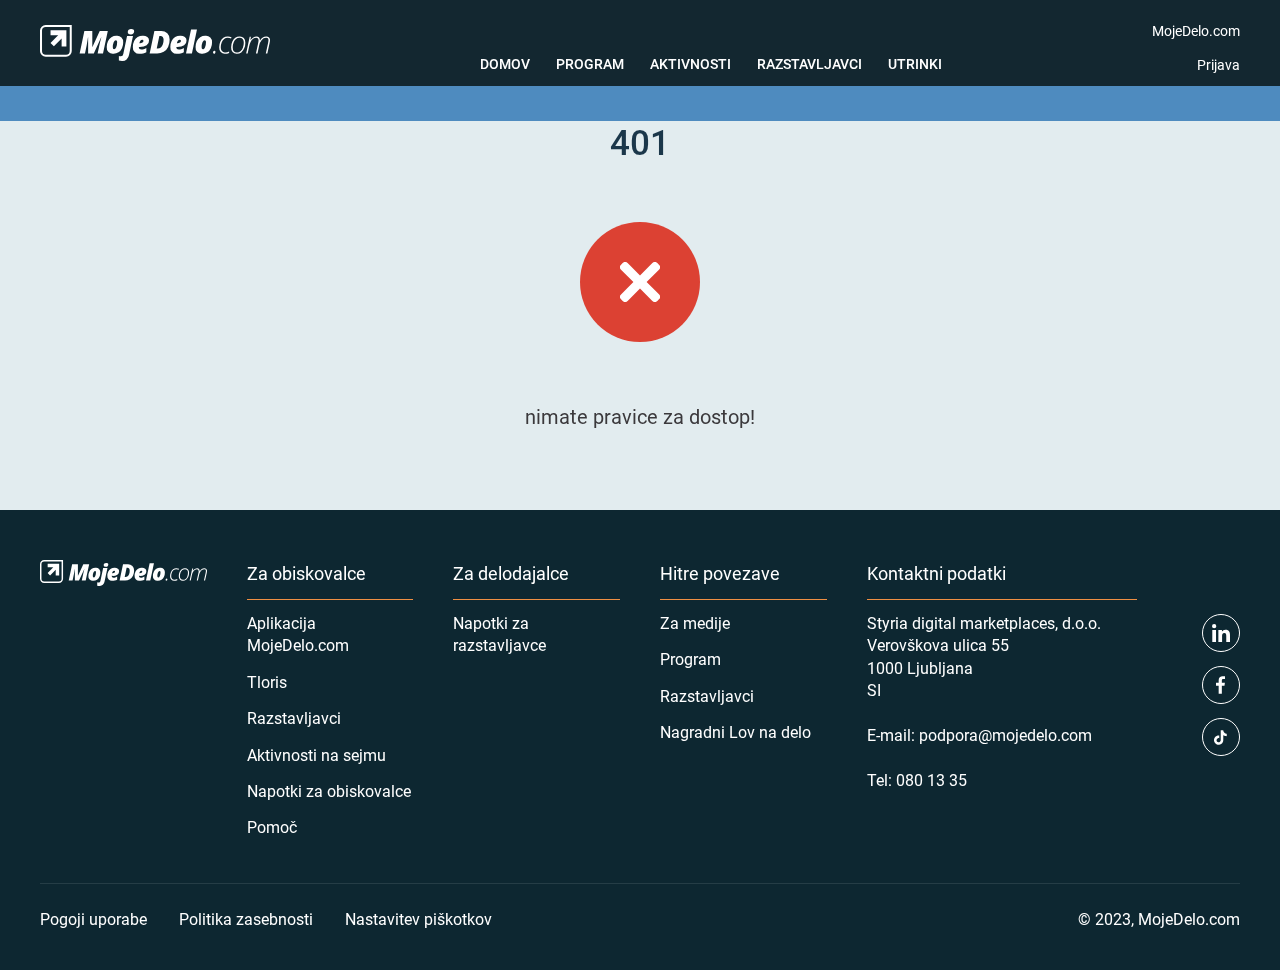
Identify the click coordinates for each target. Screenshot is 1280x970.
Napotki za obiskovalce (329, 790)
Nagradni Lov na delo (735, 731)
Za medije (695, 622)
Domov (505, 63)
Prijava (1218, 64)
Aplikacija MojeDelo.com (298, 633)
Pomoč (272, 826)
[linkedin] (1221, 633)
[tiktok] (1221, 737)
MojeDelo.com (1196, 30)
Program (590, 63)
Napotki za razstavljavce (499, 633)
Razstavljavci (809, 63)
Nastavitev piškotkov (418, 918)
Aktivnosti (690, 63)
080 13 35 (931, 779)
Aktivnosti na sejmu (316, 754)
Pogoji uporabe (93, 918)
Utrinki (915, 63)
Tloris (267, 681)
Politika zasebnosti (246, 918)
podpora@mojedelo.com (1005, 734)
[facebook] (1221, 685)
